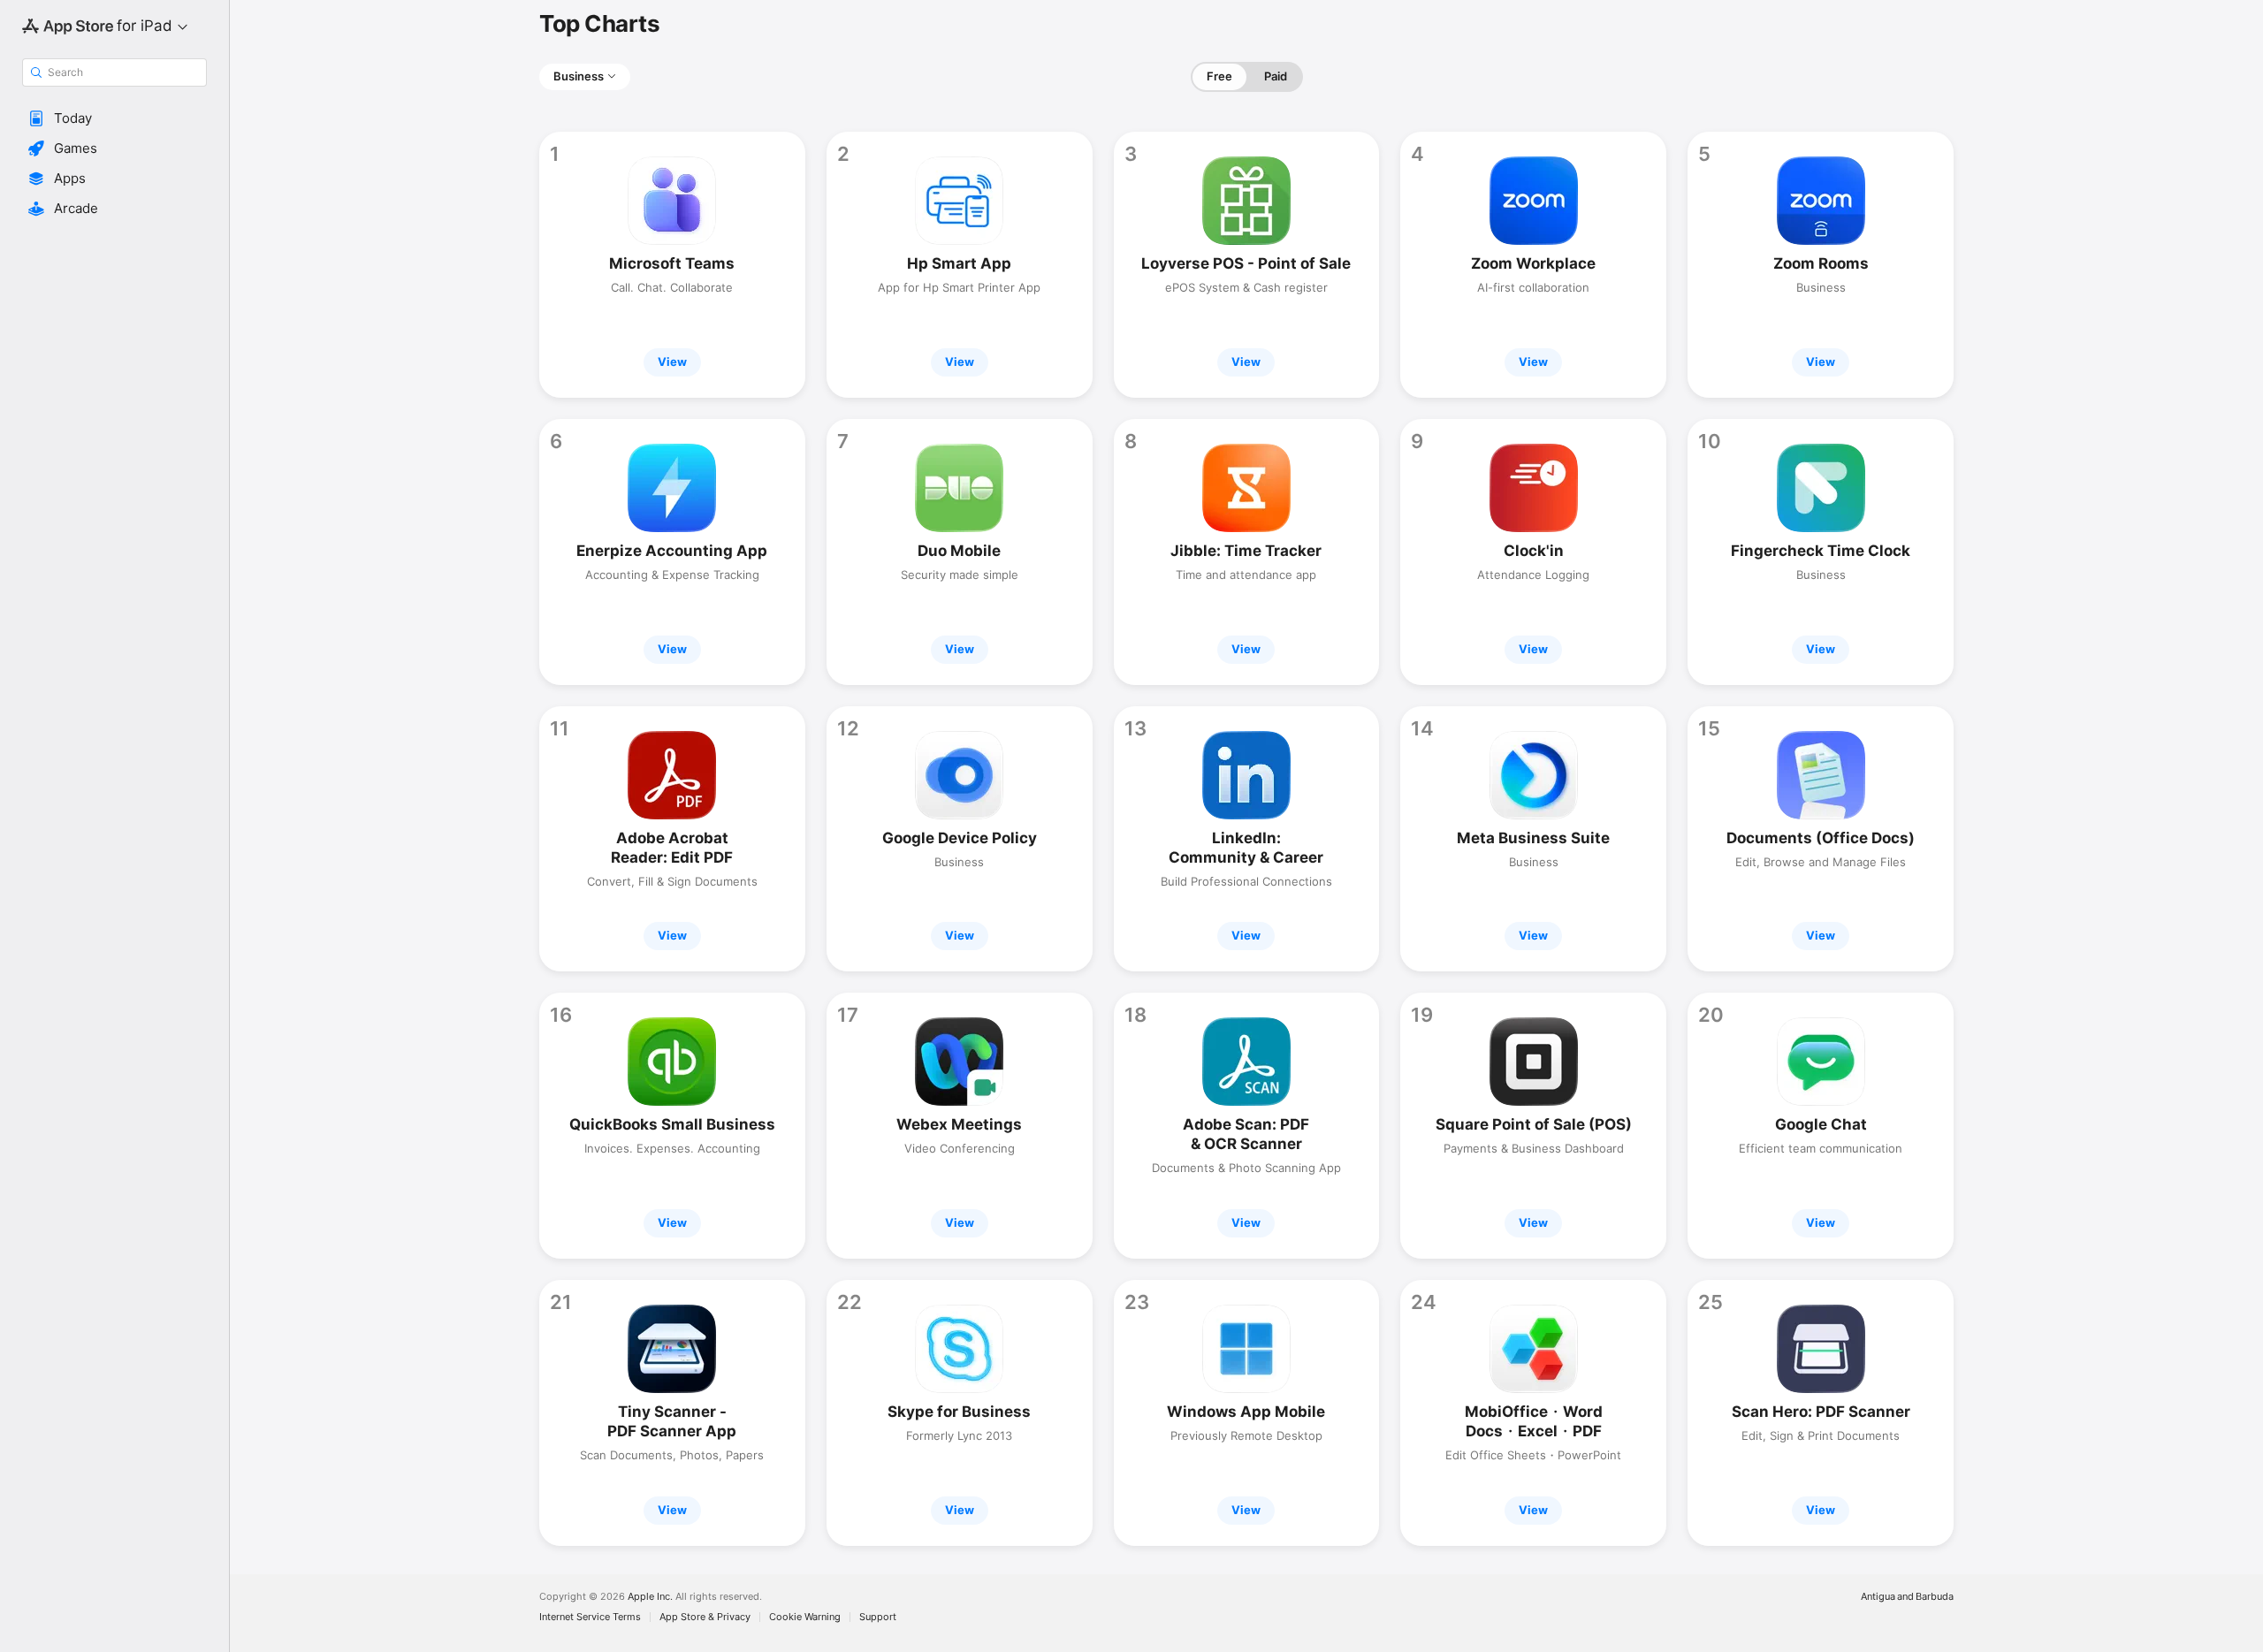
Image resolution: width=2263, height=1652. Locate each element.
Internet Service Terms (590, 1617)
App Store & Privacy (705, 1617)
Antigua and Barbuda (1907, 1597)
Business (579, 76)
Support (878, 1617)
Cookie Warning (805, 1617)
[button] (114, 118)
